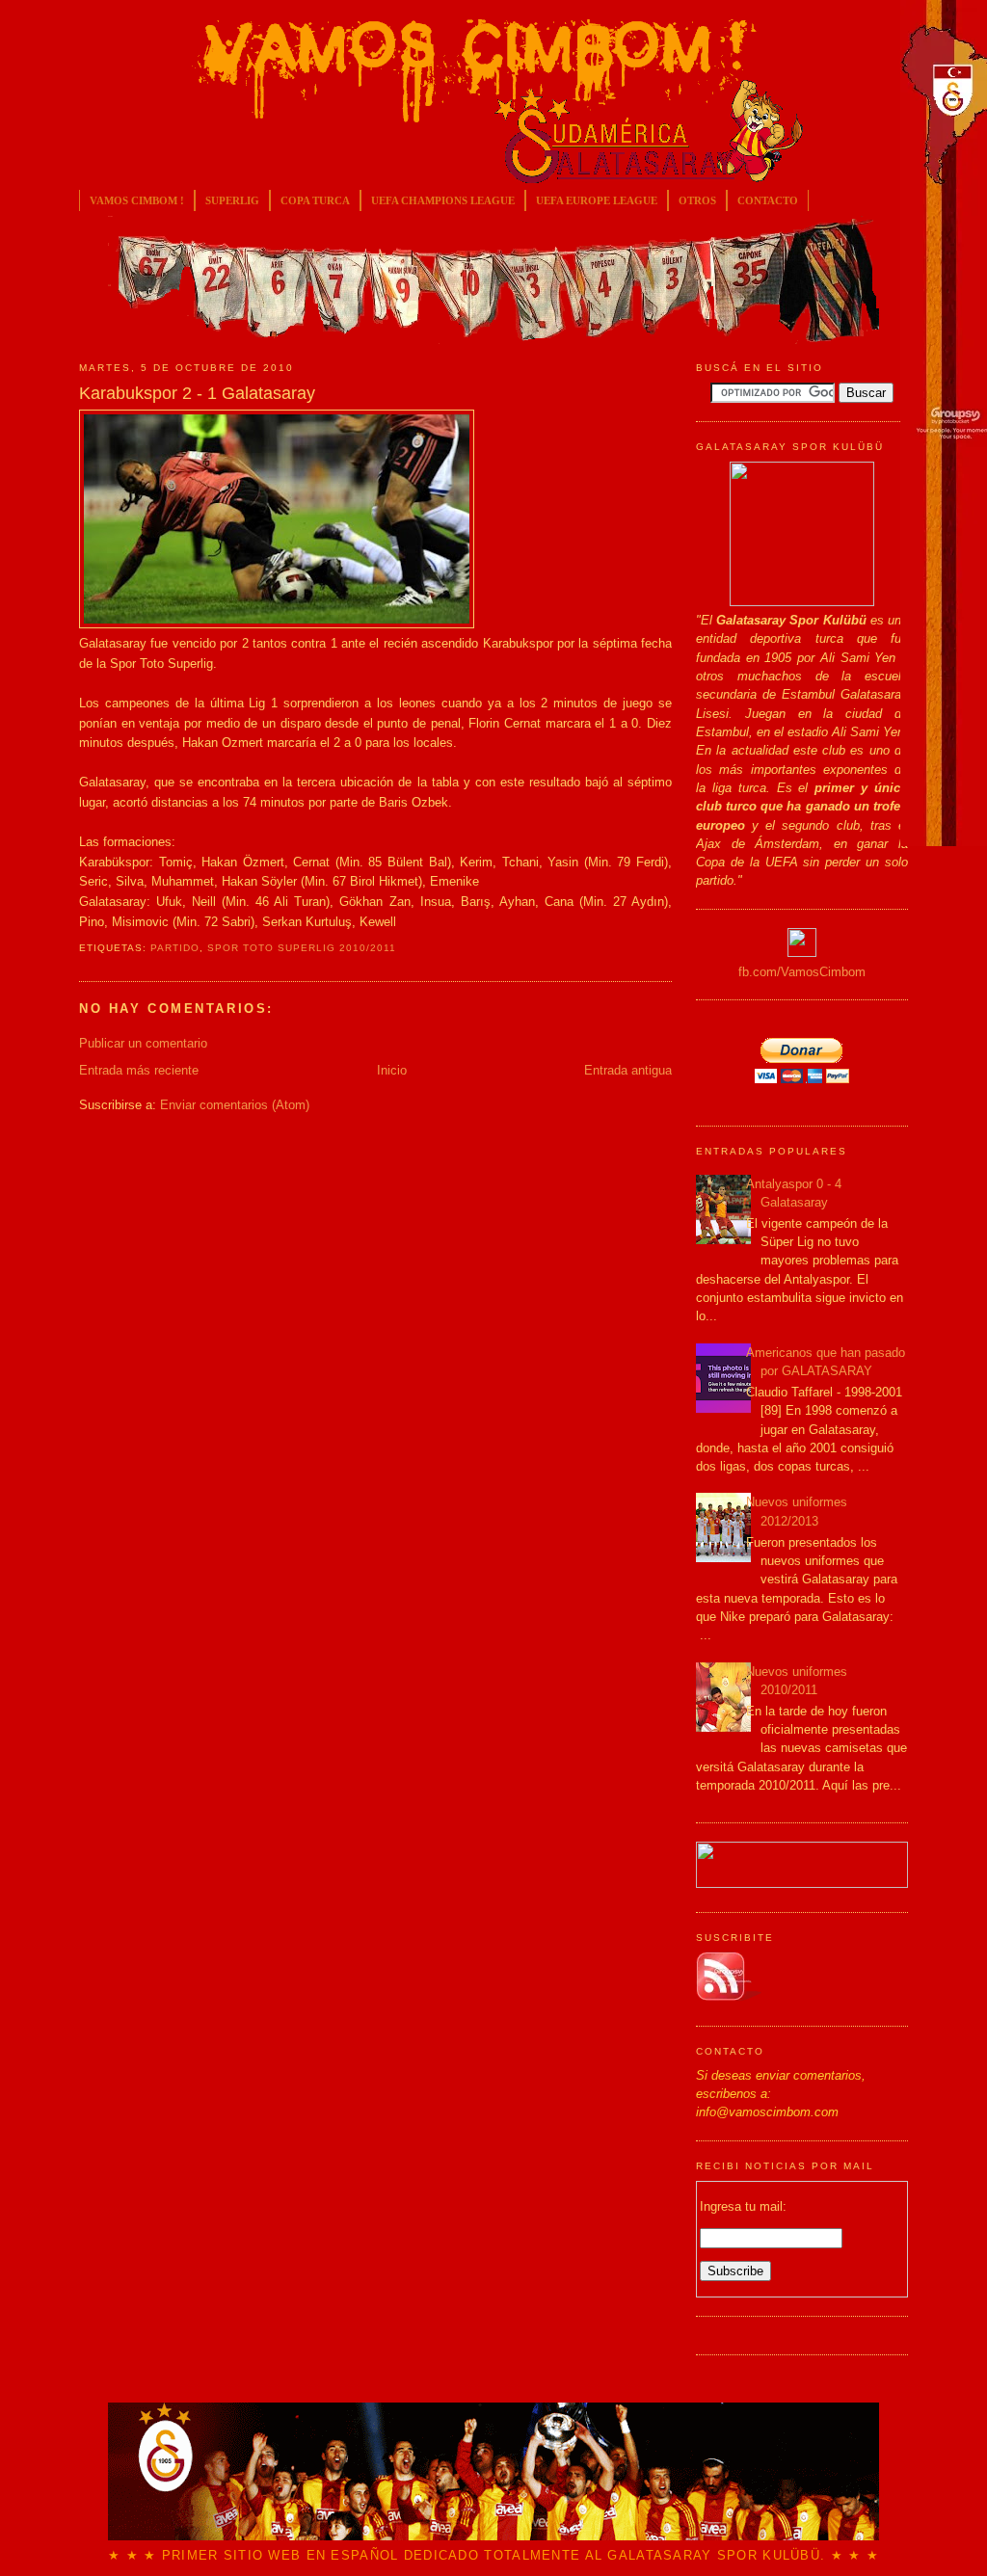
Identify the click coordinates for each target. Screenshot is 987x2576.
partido (175, 948)
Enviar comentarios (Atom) (235, 1105)
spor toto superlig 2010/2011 (302, 948)
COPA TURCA (315, 200)
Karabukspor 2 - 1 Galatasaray (197, 393)
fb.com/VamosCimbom (802, 972)
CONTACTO (768, 200)
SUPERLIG (232, 200)
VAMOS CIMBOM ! (137, 200)
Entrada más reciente (139, 1070)
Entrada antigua (628, 1070)
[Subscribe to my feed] (729, 1997)
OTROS (697, 200)
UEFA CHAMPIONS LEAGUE (443, 200)
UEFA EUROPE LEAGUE (597, 200)
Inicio (392, 1070)
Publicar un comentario (143, 1043)
